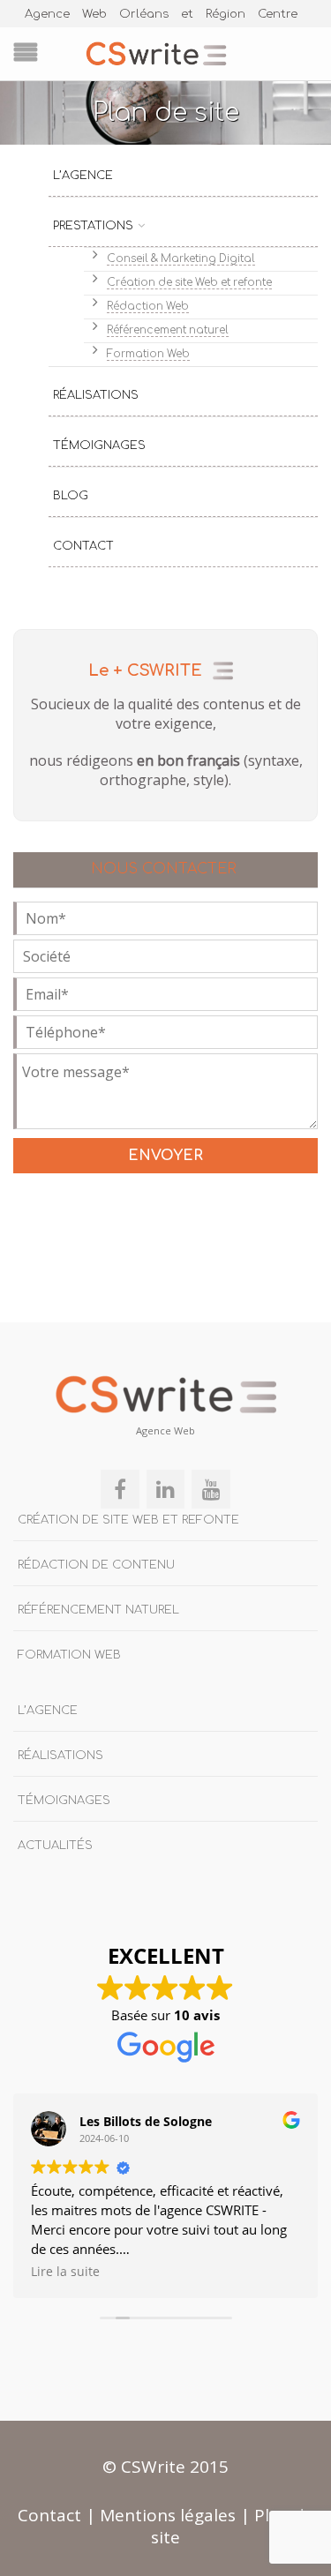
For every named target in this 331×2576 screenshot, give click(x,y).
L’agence (83, 176)
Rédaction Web (148, 307)
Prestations (93, 226)
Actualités (55, 1846)
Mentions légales (168, 2515)
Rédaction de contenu (96, 1565)
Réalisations (96, 395)
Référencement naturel (168, 330)
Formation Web (148, 354)
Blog (71, 496)
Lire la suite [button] (65, 2272)
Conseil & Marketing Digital (181, 259)
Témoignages (99, 446)
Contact (83, 546)
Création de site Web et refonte (189, 283)
